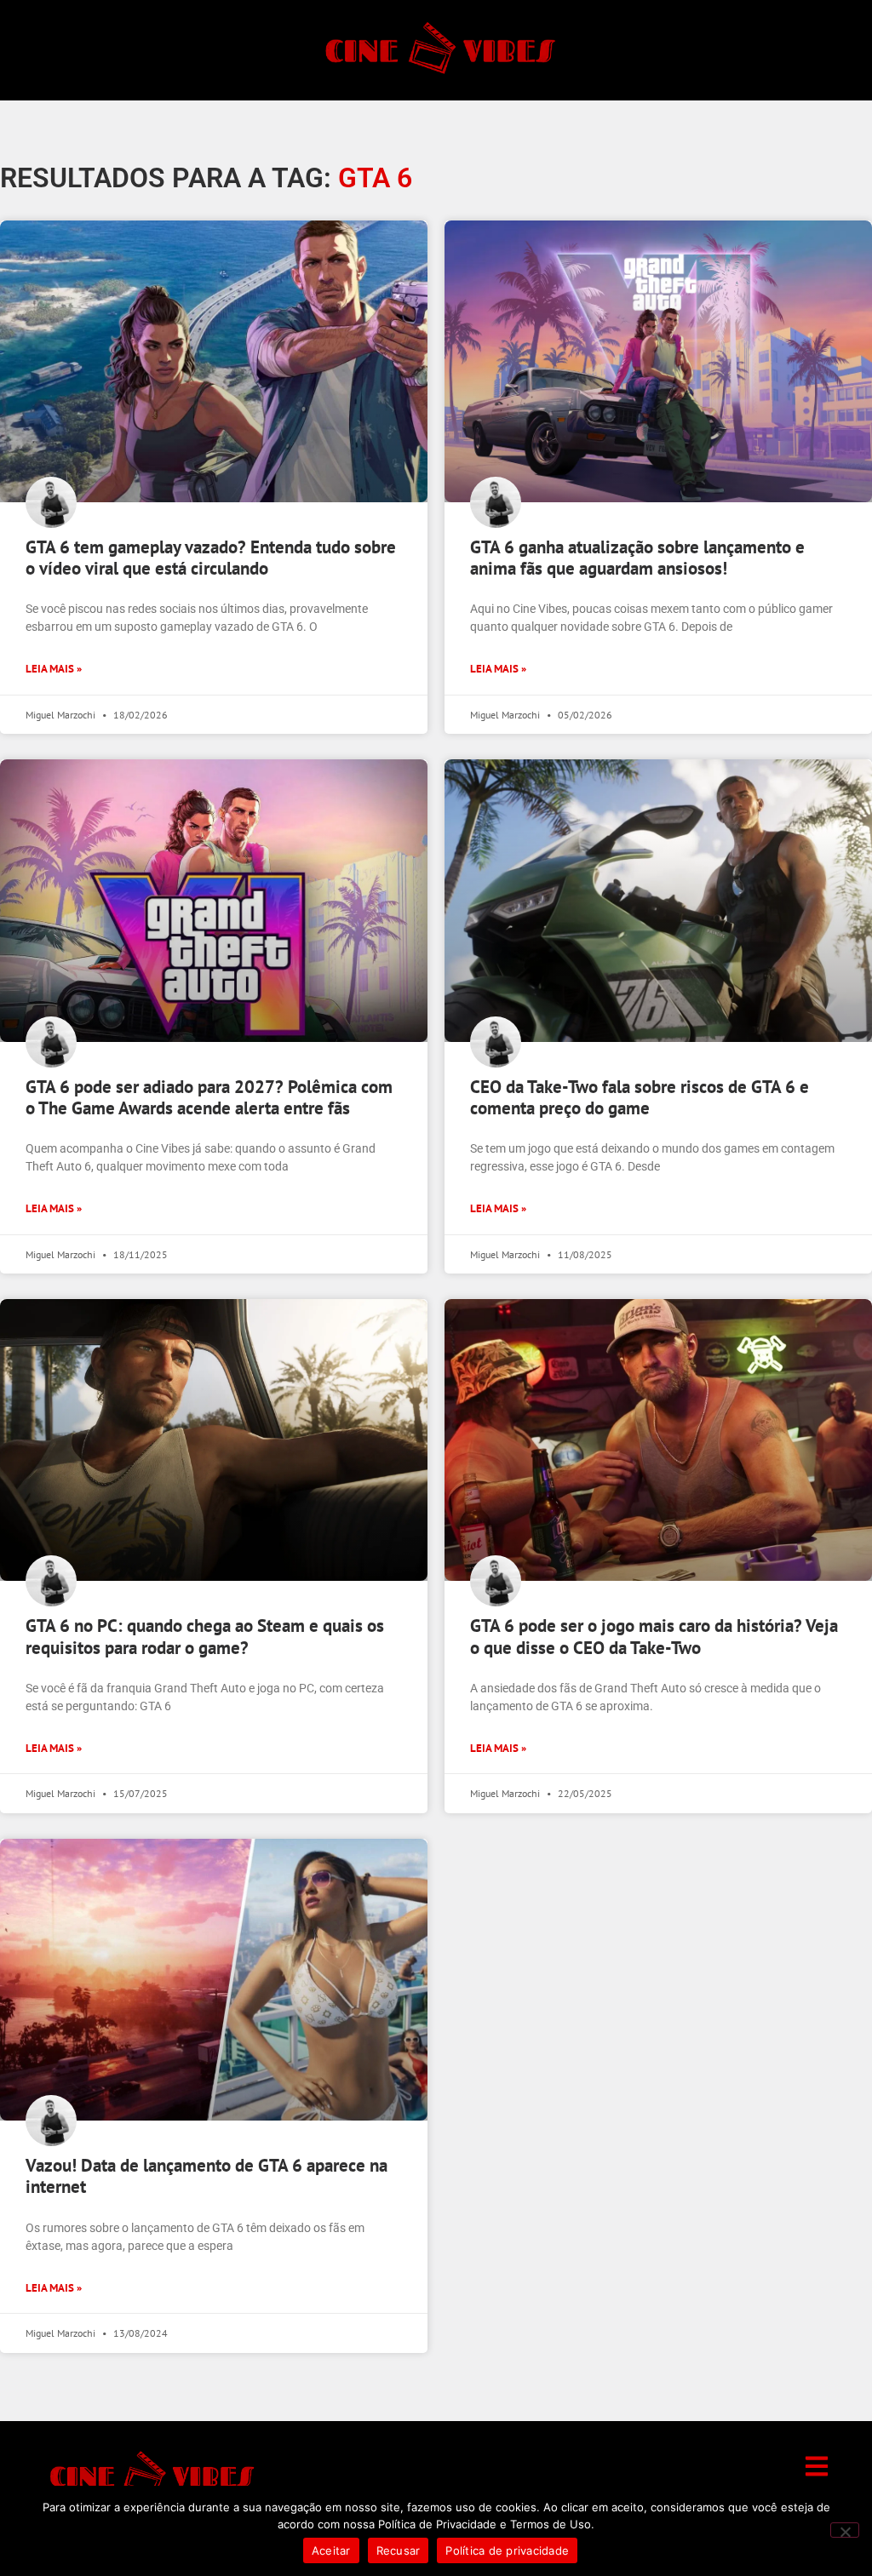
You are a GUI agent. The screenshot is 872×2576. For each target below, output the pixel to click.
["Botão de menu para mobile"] (817, 2466)
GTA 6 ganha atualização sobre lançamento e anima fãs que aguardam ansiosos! (637, 558)
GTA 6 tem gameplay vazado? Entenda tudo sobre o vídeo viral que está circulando (211, 558)
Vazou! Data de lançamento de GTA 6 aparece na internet (207, 2176)
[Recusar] (845, 2530)
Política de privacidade (507, 2550)
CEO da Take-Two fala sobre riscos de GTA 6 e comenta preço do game (640, 1097)
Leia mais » (54, 669)
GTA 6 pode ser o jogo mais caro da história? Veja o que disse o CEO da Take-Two (654, 1636)
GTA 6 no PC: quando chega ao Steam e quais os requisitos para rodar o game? (205, 1636)
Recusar (399, 2550)
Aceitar (331, 2550)
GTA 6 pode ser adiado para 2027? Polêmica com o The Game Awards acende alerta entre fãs (209, 1097)
